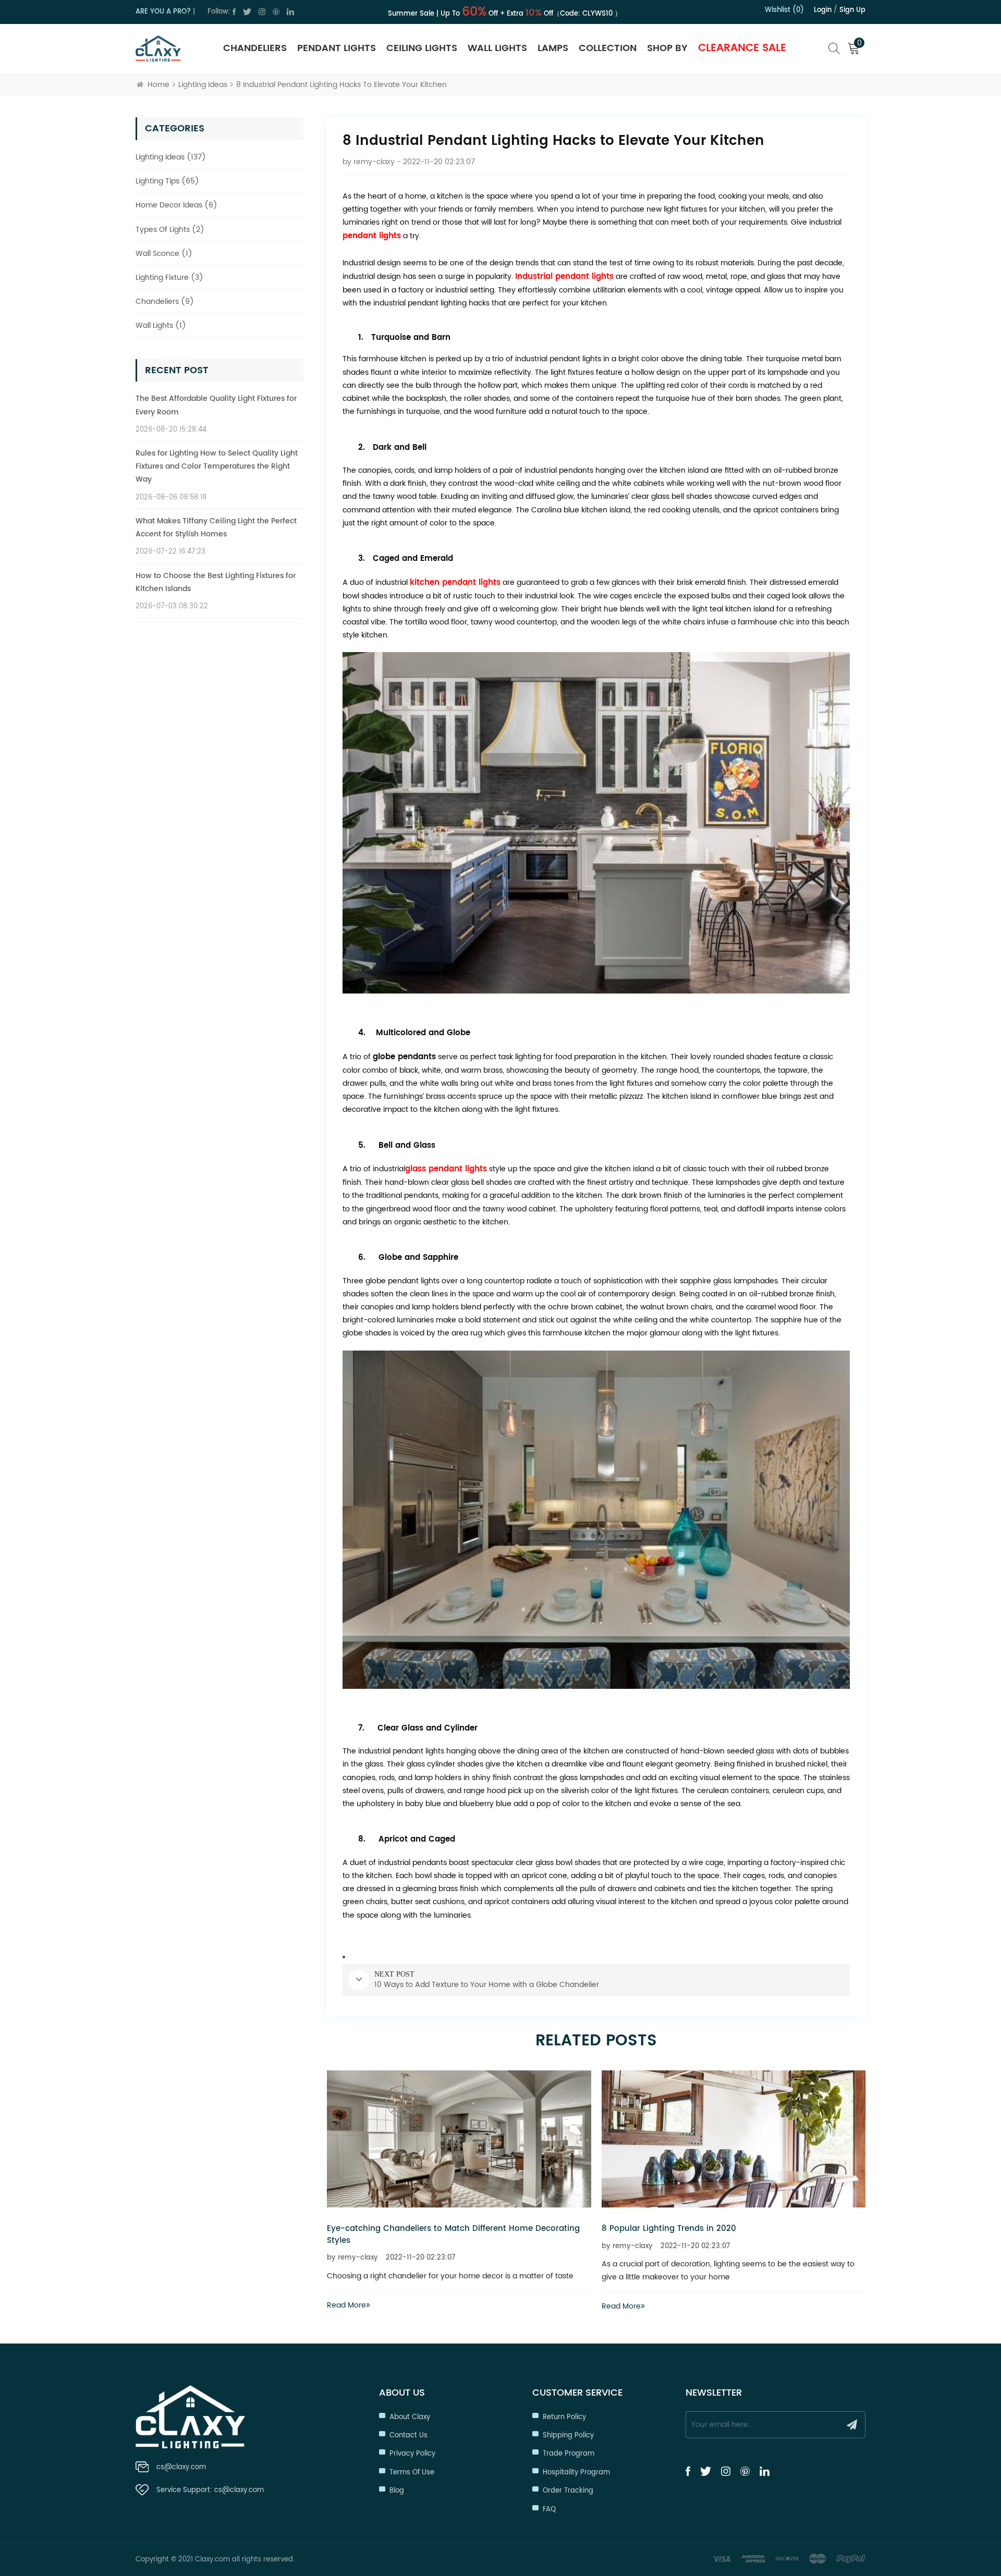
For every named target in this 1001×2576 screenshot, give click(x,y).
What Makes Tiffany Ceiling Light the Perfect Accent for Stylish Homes (216, 528)
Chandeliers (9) (165, 302)
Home (158, 85)
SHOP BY (667, 48)
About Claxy (410, 2417)
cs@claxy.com (181, 2467)
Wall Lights (497, 48)
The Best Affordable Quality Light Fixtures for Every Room (216, 405)
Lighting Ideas (203, 85)
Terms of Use (412, 2473)
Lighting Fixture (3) (169, 278)
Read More (346, 2306)
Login (823, 10)
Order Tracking (568, 2491)
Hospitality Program (576, 2473)
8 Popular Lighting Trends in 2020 (394, 2229)
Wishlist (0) (784, 10)
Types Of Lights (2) (170, 230)
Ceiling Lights (422, 48)
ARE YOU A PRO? (163, 12)
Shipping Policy (568, 2436)
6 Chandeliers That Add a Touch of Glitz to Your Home (711, 2229)
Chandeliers (255, 48)
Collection (608, 48)
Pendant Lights (337, 48)
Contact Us (408, 2436)
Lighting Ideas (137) (171, 157)
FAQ (549, 2510)
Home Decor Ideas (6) (176, 205)
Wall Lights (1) (161, 326)
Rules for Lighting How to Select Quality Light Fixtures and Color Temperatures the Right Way (217, 466)
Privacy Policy (412, 2454)
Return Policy (564, 2417)
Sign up (852, 10)
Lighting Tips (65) (167, 181)
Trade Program (569, 2454)
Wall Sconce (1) (164, 254)
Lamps (553, 48)
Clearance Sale (742, 48)
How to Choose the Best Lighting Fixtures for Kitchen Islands (216, 582)
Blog (397, 2491)
